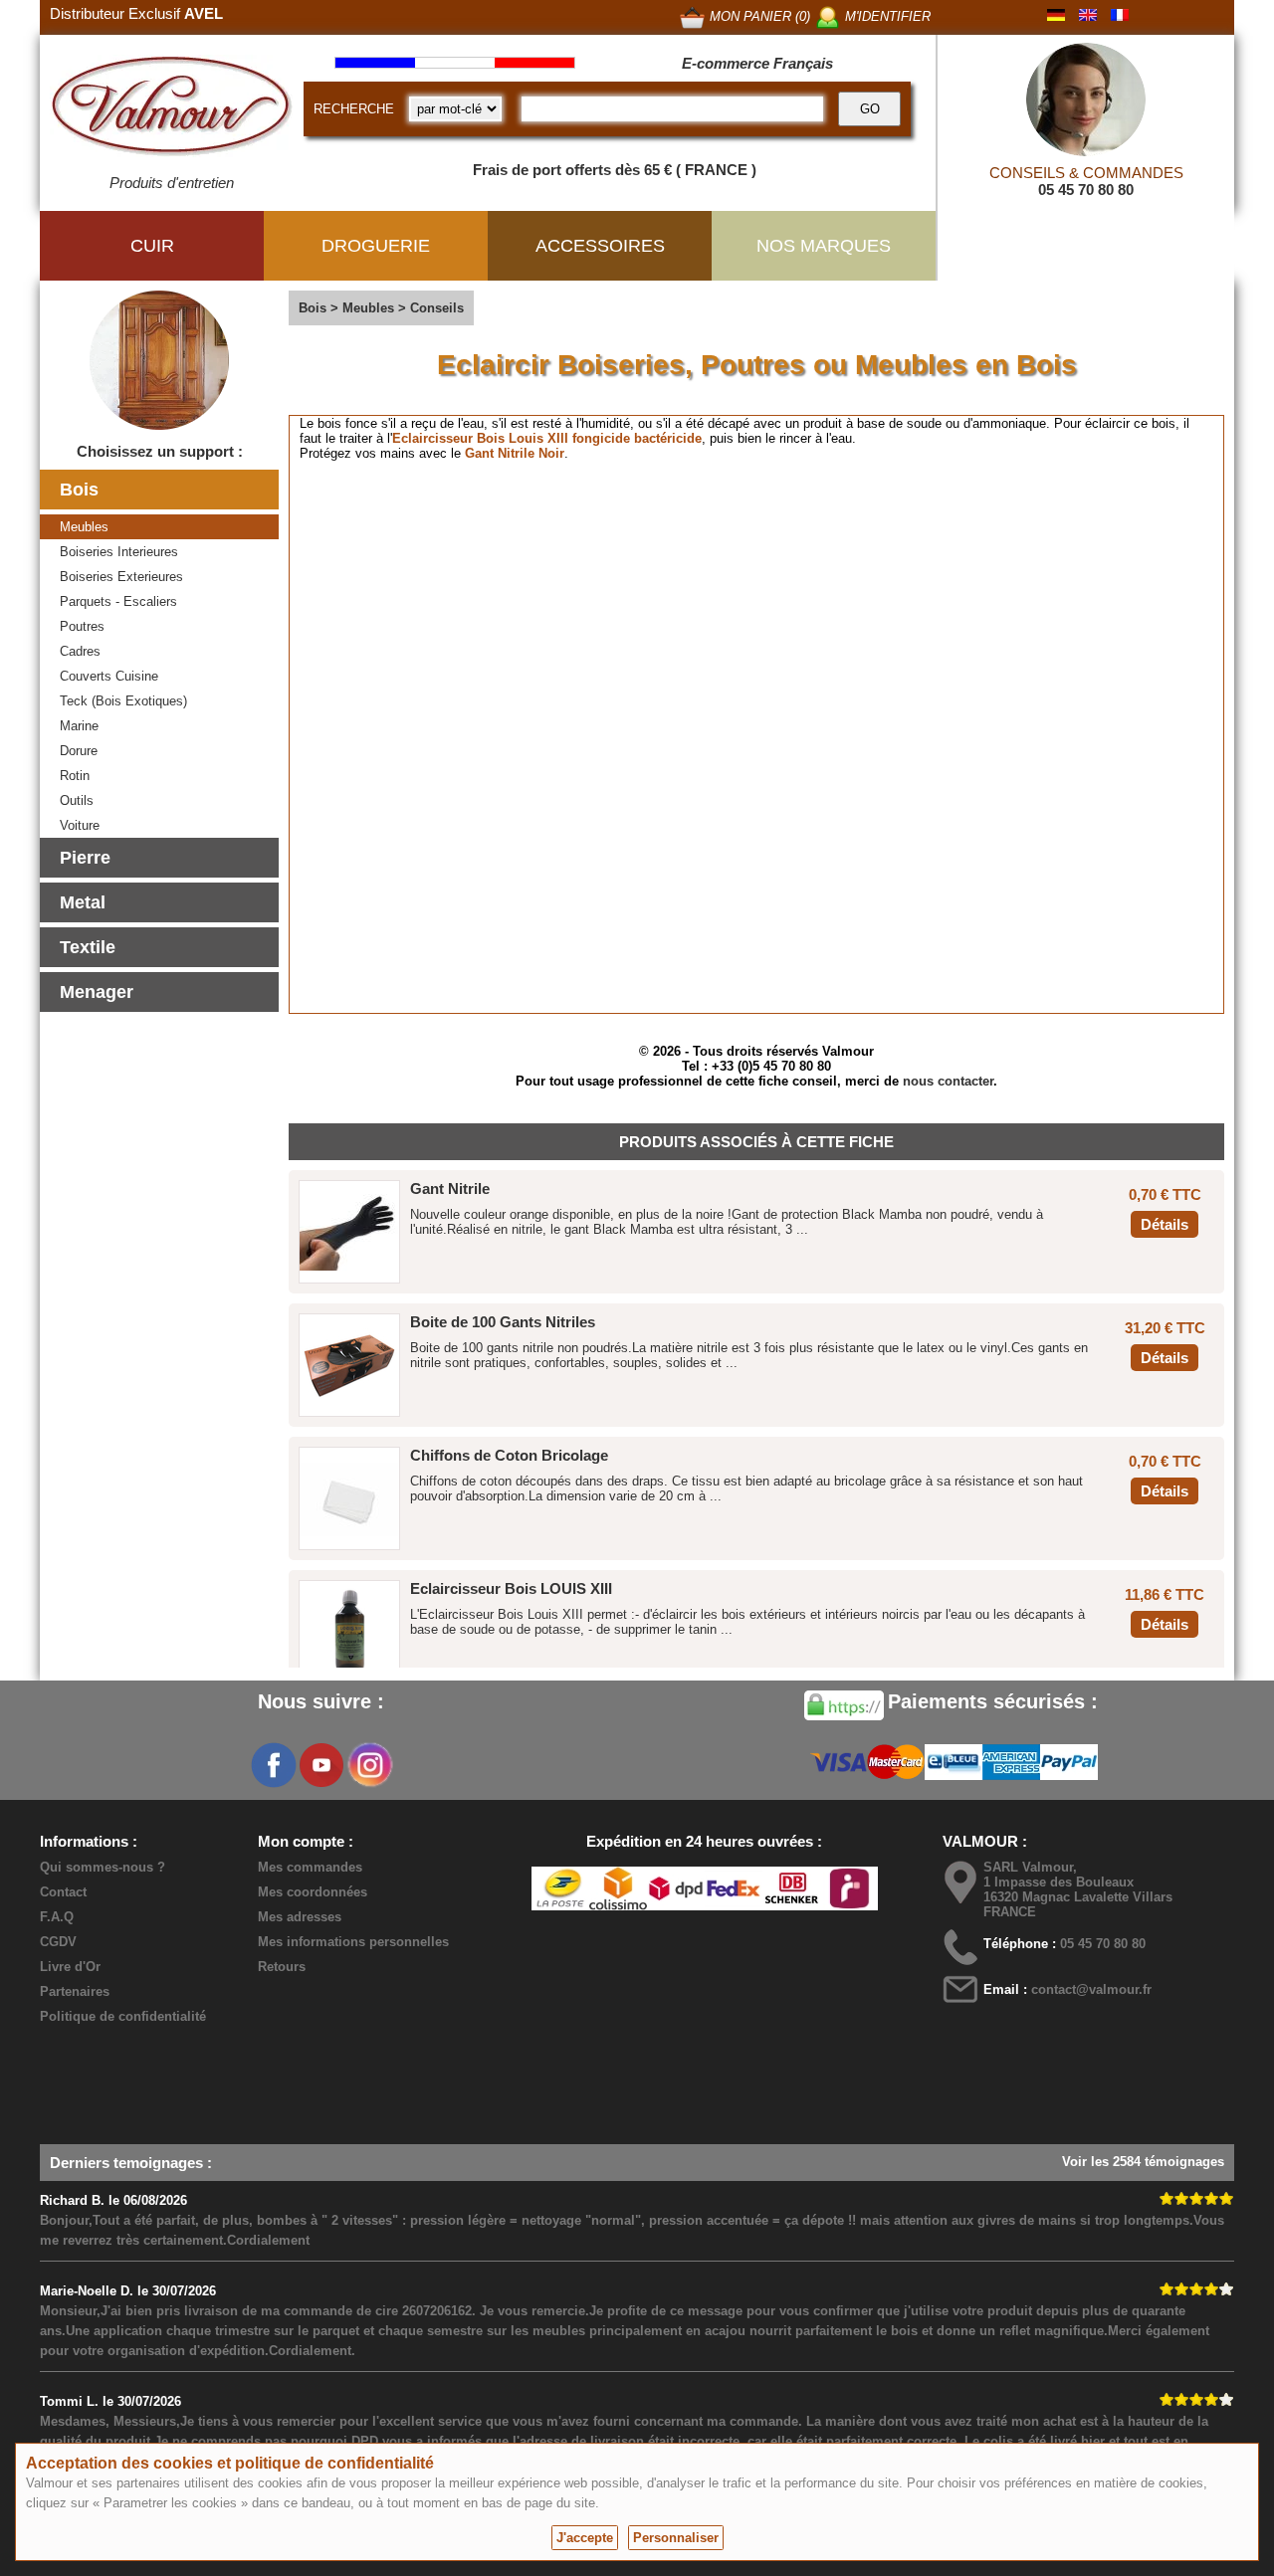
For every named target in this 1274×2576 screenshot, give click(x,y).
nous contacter (948, 1081)
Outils (77, 800)
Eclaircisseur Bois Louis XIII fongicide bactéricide (547, 438)
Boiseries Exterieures (121, 577)
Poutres (82, 626)
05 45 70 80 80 (1086, 190)
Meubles (84, 527)
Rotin (75, 776)
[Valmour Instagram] (369, 1765)
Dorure (79, 751)
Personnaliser (676, 2538)
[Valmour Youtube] (321, 1765)
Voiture (80, 825)
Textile (88, 947)
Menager (97, 992)
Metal (83, 902)
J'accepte (585, 2538)
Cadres (80, 651)
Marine (79, 726)
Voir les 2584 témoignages (1143, 2162)
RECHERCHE (354, 109)
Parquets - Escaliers (118, 601)
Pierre (85, 858)
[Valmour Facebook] (274, 1765)
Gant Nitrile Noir (515, 453)
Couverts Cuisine (109, 676)
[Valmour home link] (172, 109)
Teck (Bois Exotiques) (123, 701)
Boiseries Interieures (119, 552)
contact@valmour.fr (1091, 1989)
